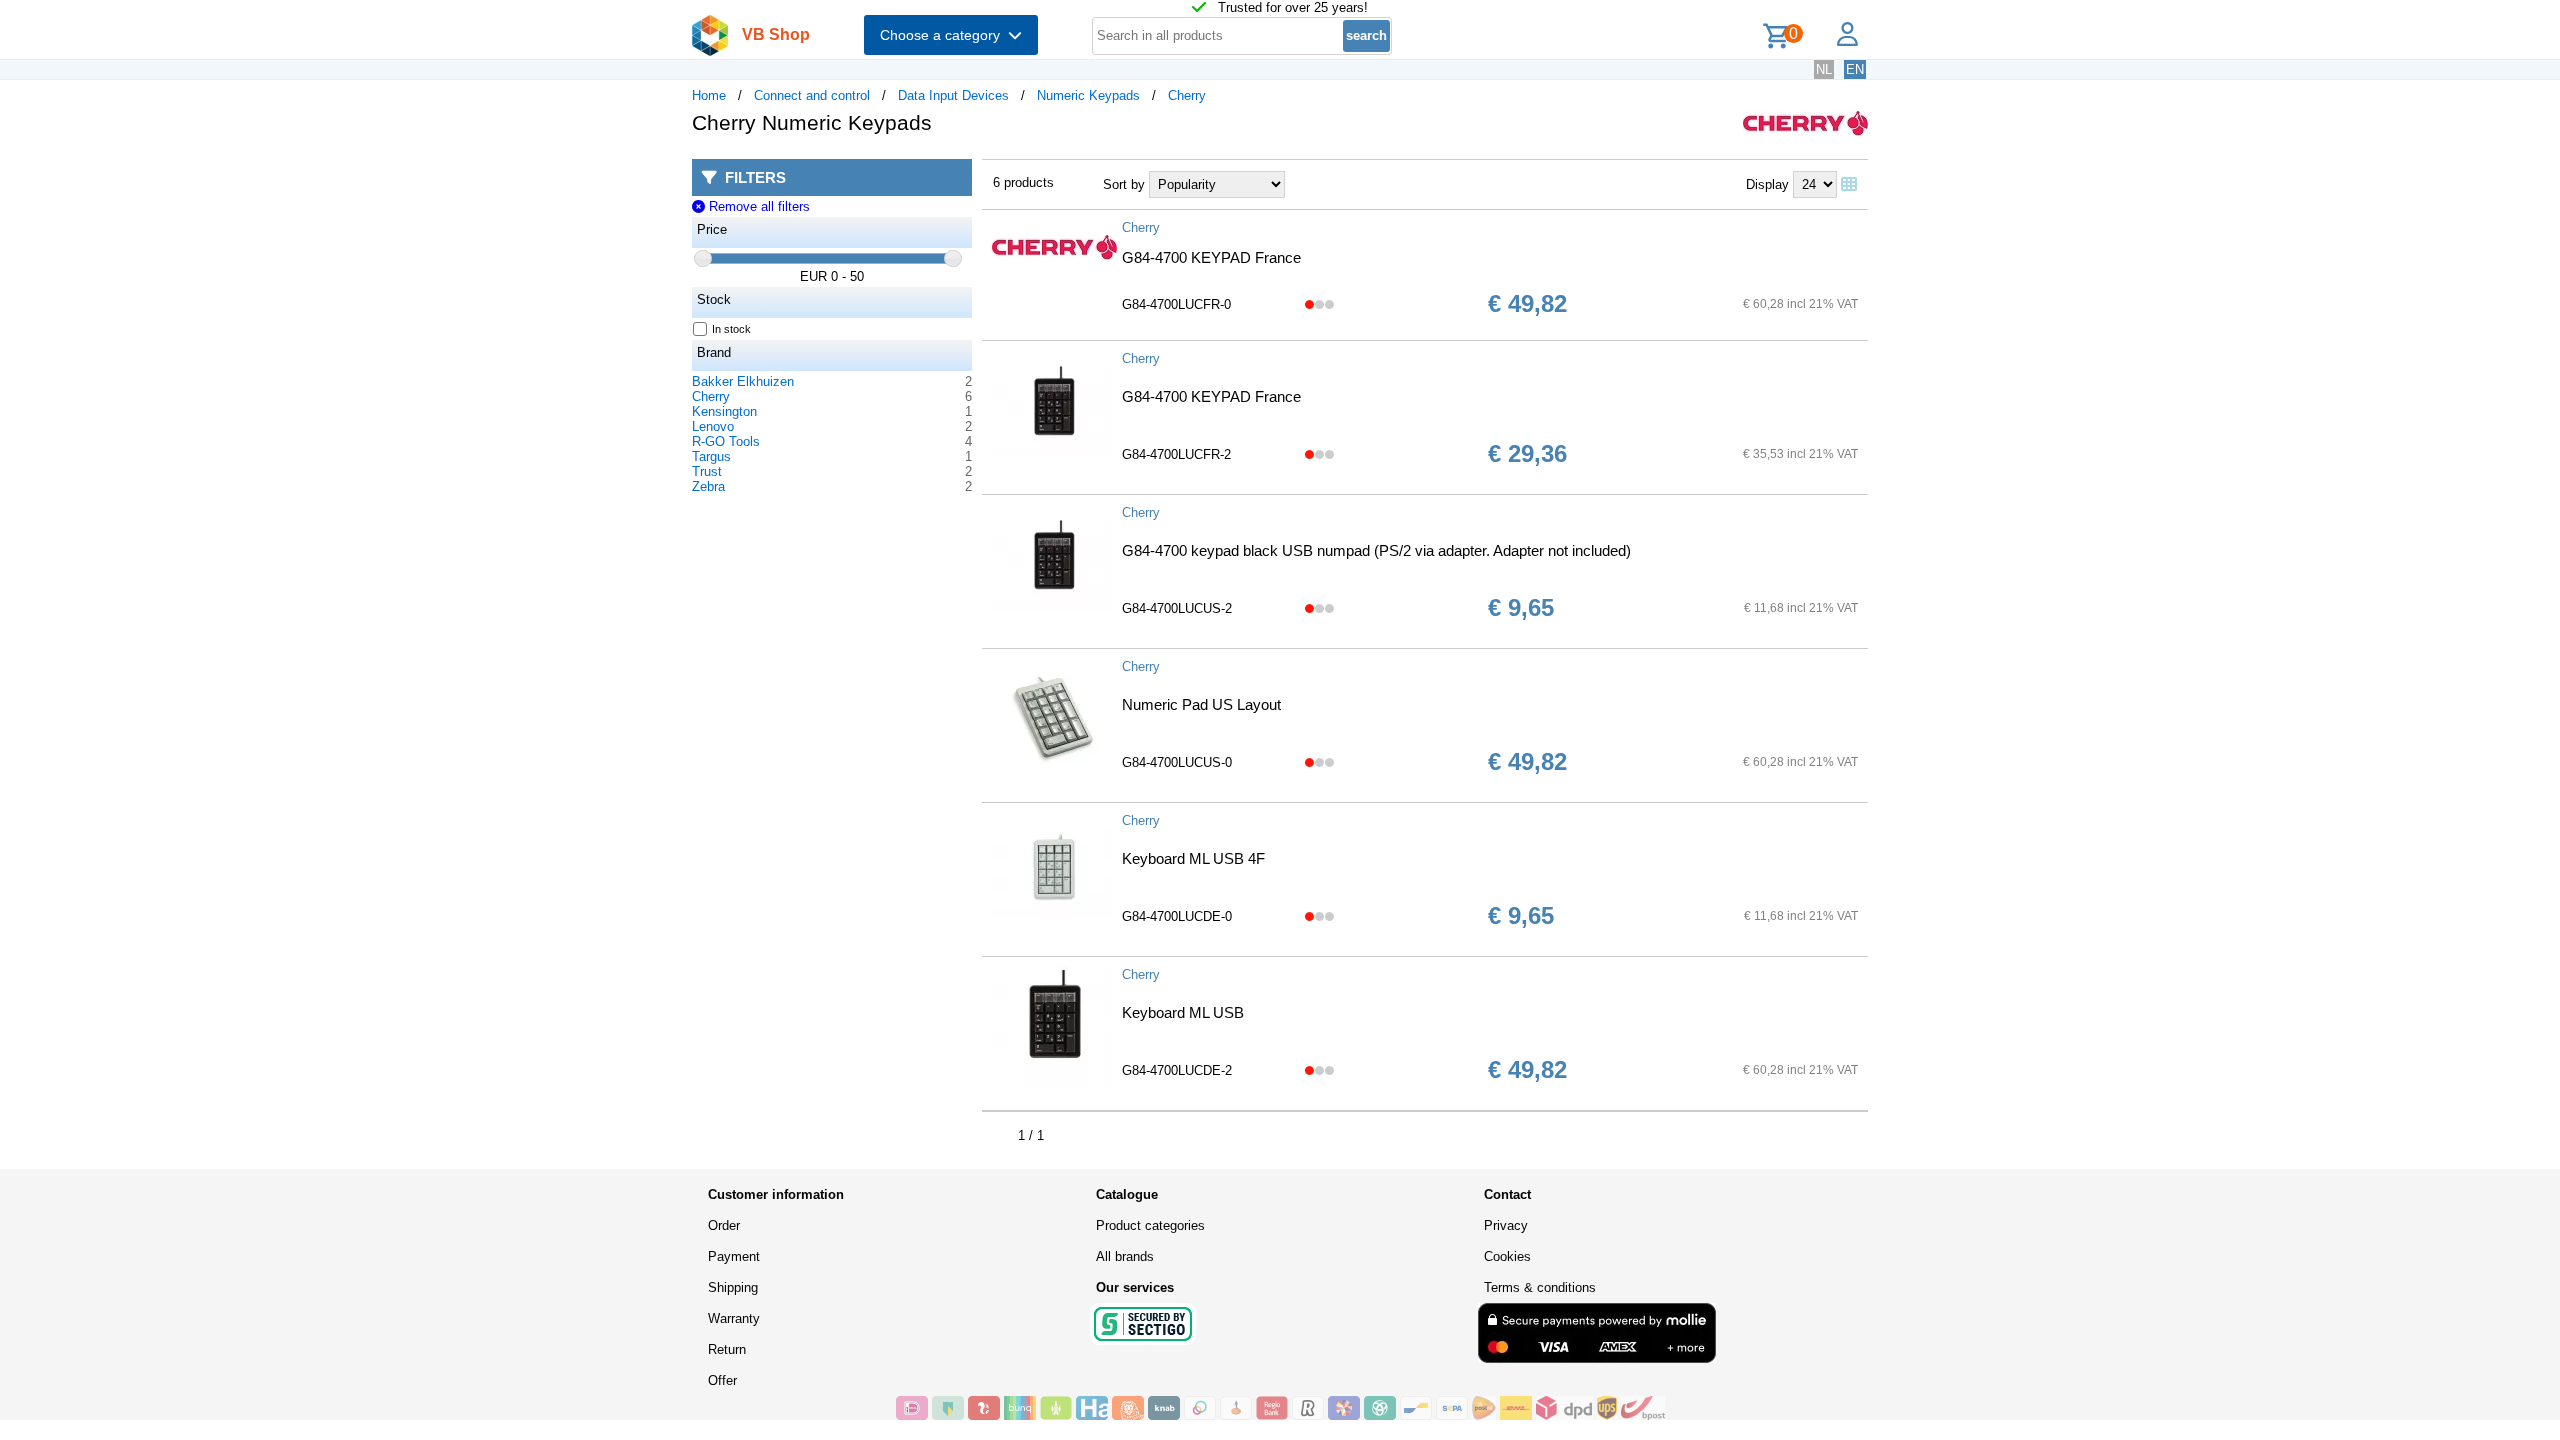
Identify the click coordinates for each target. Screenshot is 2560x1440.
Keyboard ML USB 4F (1193, 858)
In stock (731, 329)
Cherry (1187, 95)
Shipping (733, 1287)
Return (727, 1349)
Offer (722, 1380)
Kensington (724, 411)
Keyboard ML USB (1183, 1012)
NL (1824, 69)
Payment (734, 1256)
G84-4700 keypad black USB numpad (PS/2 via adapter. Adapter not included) (1376, 550)
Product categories (1150, 1225)
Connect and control (812, 95)
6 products (1023, 182)
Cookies (1507, 1256)
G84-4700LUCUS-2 (1177, 608)
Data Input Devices (953, 95)
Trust (707, 471)
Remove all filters (757, 206)
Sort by (1124, 184)
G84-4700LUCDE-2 (1177, 1070)
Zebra (708, 486)
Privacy (1506, 1225)
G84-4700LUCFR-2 (1176, 454)
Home (709, 95)
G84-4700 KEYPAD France (1211, 257)
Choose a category (944, 35)
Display (1767, 184)
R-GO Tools (726, 441)
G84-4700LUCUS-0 (1177, 762)
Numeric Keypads (1088, 95)
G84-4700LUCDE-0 (1177, 916)
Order (724, 1225)
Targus (711, 456)
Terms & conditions (1540, 1287)
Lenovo (713, 426)
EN (1855, 69)
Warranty (734, 1318)
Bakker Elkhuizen (743, 381)
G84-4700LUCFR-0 (1176, 304)
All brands (1125, 1256)
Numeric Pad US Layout (1201, 704)
